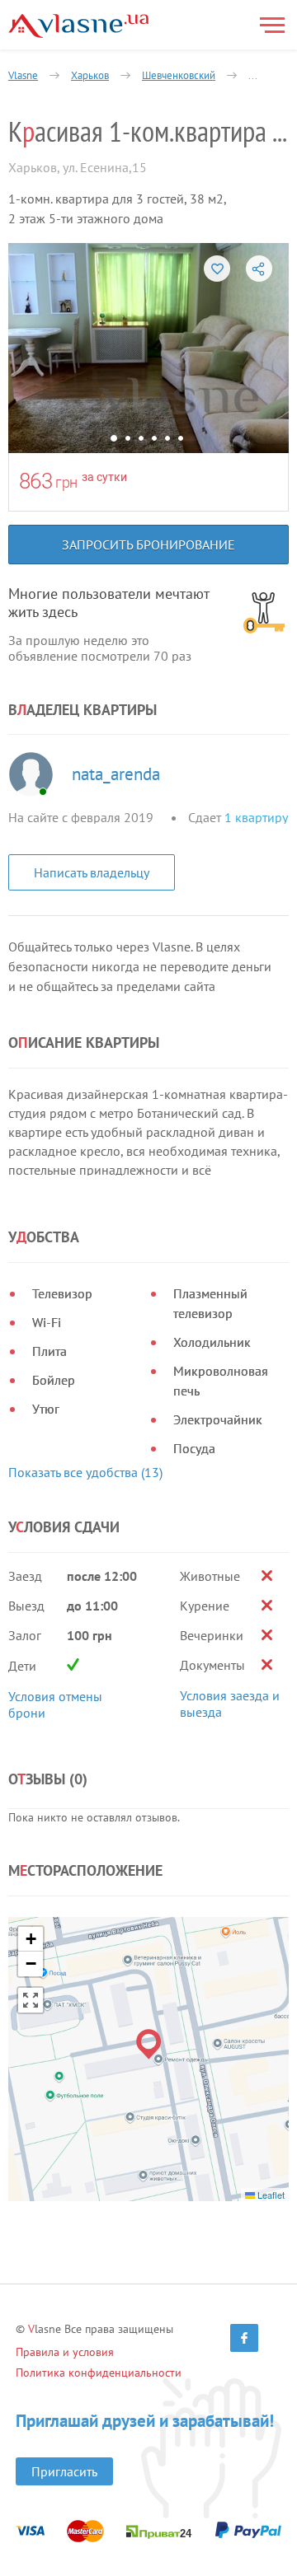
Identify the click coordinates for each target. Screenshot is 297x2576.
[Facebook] (244, 2338)
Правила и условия (65, 2352)
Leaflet (270, 2195)
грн (66, 482)
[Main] (78, 26)
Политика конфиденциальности (99, 2373)
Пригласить (64, 2471)
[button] (149, 2044)
